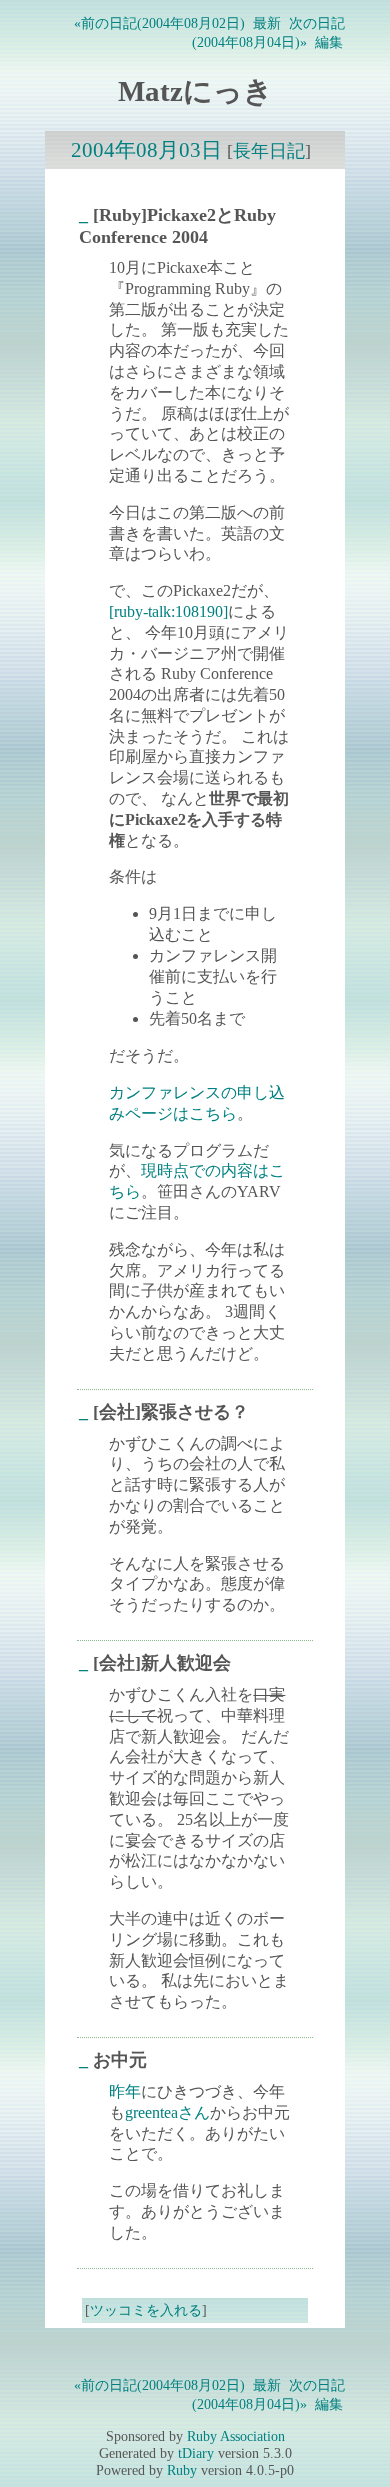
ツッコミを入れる (146, 2310)
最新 (267, 23)
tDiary (196, 2453)
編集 (329, 42)
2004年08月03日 (146, 149)
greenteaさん (167, 2112)
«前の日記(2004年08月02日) (159, 23)
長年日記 (269, 151)
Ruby (182, 2470)
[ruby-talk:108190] (168, 611)
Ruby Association (236, 2436)
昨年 (125, 2091)
